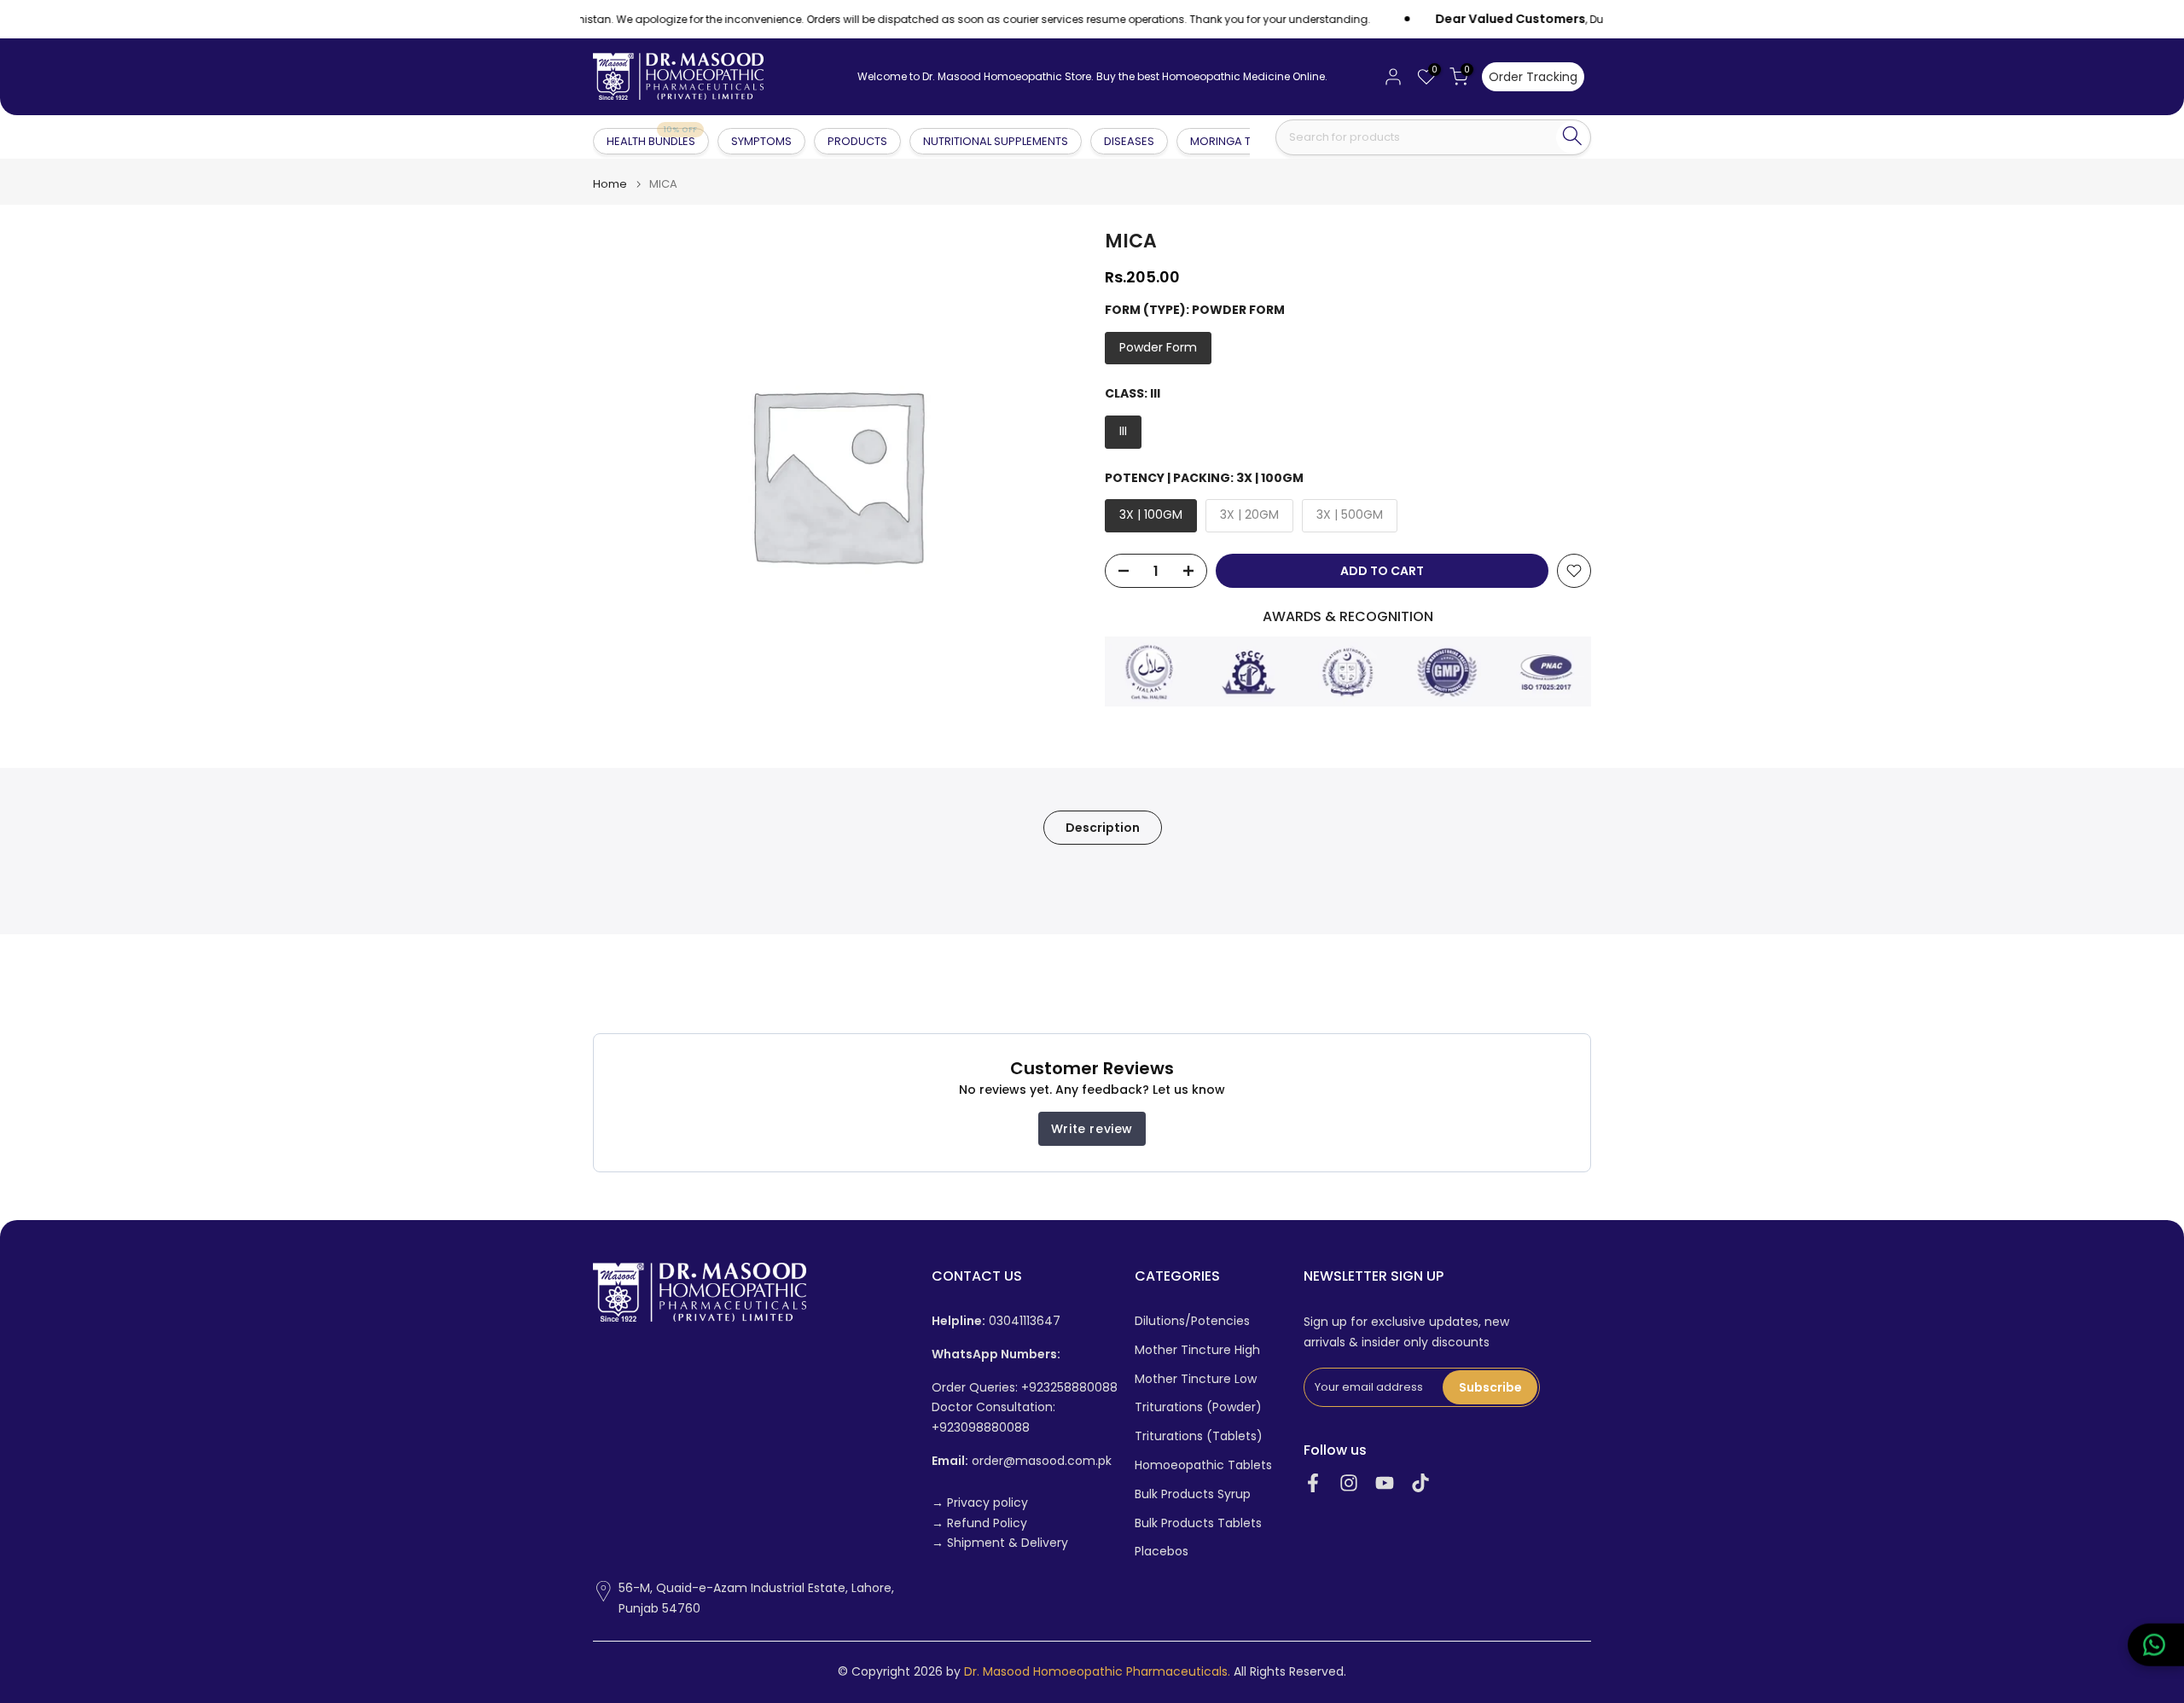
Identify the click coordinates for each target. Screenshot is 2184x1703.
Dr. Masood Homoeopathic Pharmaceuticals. (1097, 1672)
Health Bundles (652, 140)
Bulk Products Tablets (1198, 1523)
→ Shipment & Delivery (1000, 1543)
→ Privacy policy (980, 1502)
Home (610, 184)
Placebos (1162, 1552)
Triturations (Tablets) (1199, 1436)
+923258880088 (1069, 1387)
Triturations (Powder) (1198, 1407)
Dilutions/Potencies (1192, 1321)
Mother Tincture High (1197, 1349)
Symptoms (761, 141)
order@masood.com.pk (1022, 1461)
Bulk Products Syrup (1193, 1494)
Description (1103, 828)
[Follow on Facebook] (1313, 1483)
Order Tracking (1533, 77)
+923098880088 (981, 1428)
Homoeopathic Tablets (1203, 1465)
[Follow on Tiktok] (1420, 1483)
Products (857, 141)
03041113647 (996, 1321)
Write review (1092, 1129)
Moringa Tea (1227, 141)
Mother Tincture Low (1196, 1378)
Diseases (1129, 141)
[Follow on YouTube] (1385, 1483)
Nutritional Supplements (996, 141)
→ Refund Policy (979, 1523)
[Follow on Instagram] (1349, 1483)
